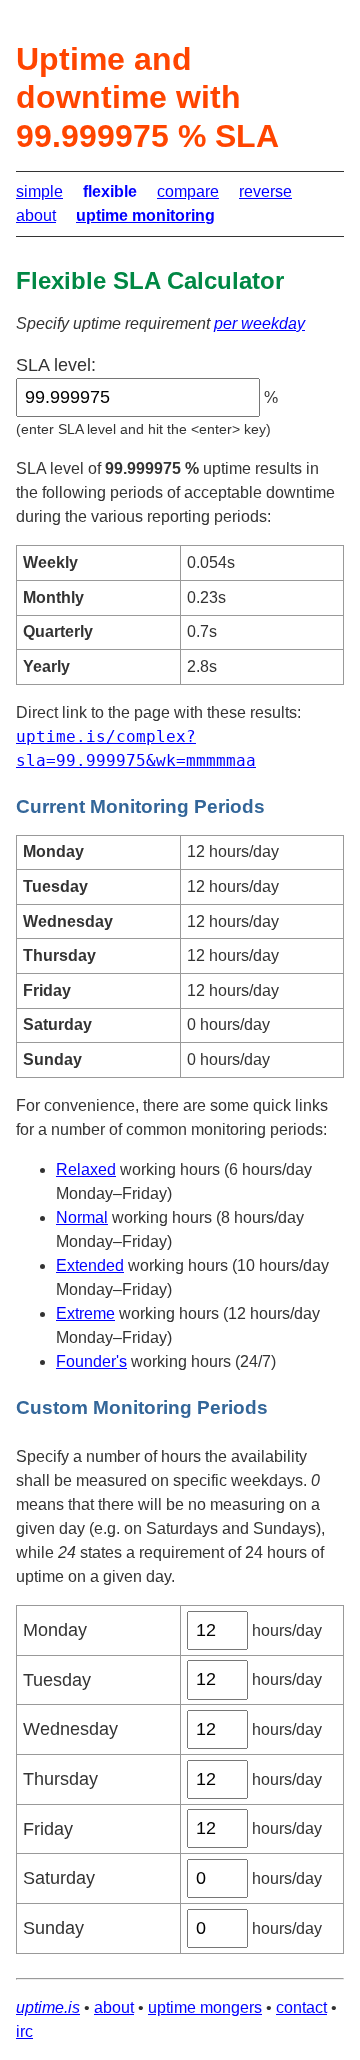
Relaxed (86, 1169)
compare (188, 191)
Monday (55, 1630)
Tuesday (57, 1680)
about (36, 215)
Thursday (60, 1779)
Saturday (59, 1878)
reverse (265, 191)
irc (24, 2031)
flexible (110, 191)
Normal (82, 1217)
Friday (48, 1829)
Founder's (91, 1361)
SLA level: (56, 365)
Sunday (53, 1928)
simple (39, 191)
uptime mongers (205, 2007)
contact (301, 2007)
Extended (90, 1265)
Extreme (85, 1313)
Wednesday (70, 1729)
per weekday (259, 323)
